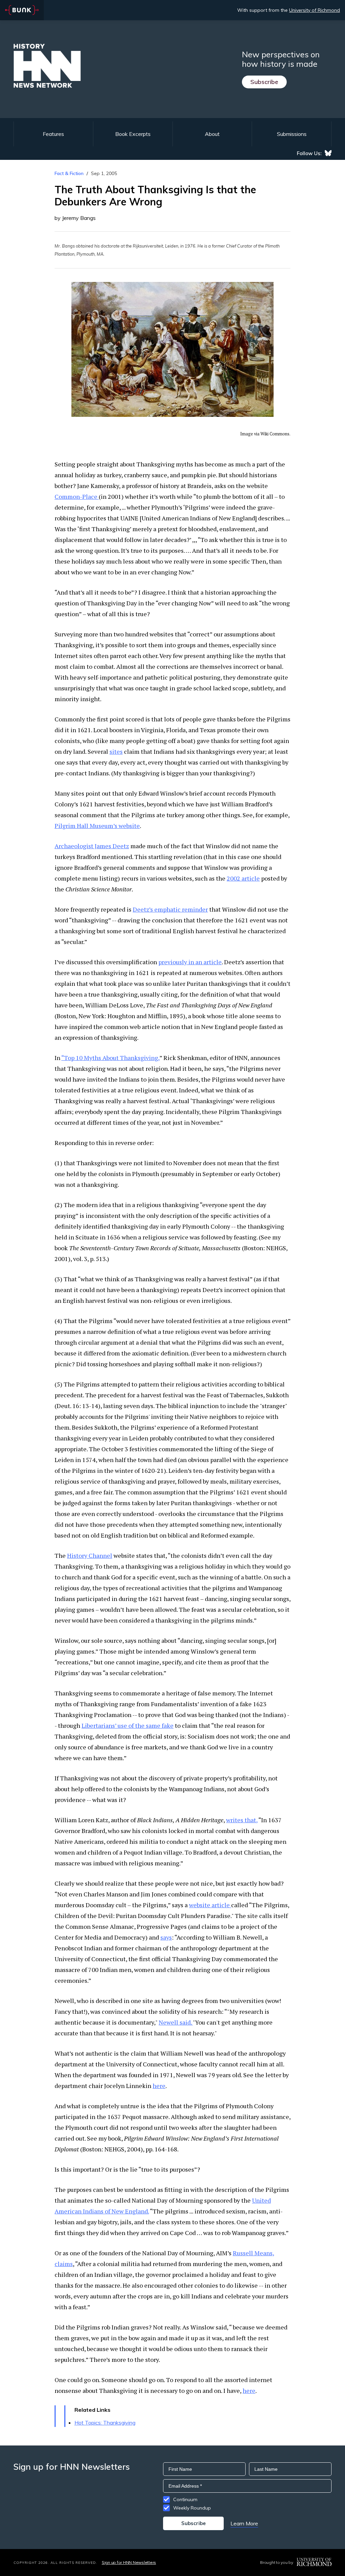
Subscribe (264, 82)
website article (210, 1905)
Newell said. (176, 2022)
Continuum (185, 2499)
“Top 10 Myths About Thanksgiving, (110, 1058)
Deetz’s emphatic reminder (170, 909)
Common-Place (77, 496)
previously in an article (190, 962)
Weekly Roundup (192, 2508)
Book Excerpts (133, 134)
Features (53, 134)
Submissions (292, 134)
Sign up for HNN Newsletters (129, 2562)
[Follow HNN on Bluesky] (328, 153)
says (166, 1937)
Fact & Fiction (69, 173)
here (159, 2086)
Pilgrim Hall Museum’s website (97, 826)
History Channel (90, 1555)
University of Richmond (315, 10)
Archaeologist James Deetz (92, 846)
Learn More (244, 2523)
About (212, 134)
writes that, (242, 1820)
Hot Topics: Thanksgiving (105, 2423)
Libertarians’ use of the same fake (128, 1725)
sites (116, 751)
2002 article (243, 878)
